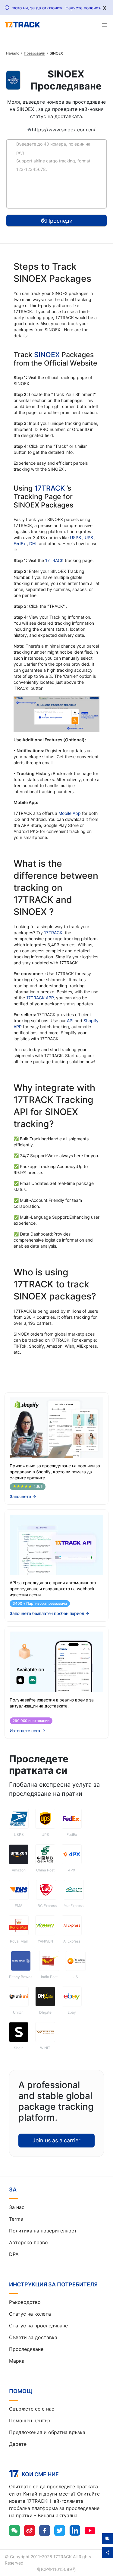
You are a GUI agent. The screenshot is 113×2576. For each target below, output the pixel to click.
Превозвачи (34, 53)
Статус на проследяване (38, 2326)
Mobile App (70, 813)
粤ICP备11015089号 (56, 2569)
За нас (17, 2207)
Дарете (18, 2444)
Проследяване (26, 2349)
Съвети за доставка (33, 2337)
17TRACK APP (40, 998)
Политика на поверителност (43, 2231)
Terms (16, 2219)
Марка (17, 2361)
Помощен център (30, 2420)
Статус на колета (30, 2314)
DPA (14, 2254)
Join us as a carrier (56, 2140)
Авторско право (28, 2242)
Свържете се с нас (32, 2409)
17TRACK (50, 488)
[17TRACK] (22, 25)
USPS (76, 537)
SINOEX (48, 355)
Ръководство (25, 2302)
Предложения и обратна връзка (47, 2432)
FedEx (20, 543)
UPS (89, 537)
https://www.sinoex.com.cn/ (64, 130)
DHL (34, 543)
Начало (13, 53)
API (70, 1021)
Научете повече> (83, 8)
